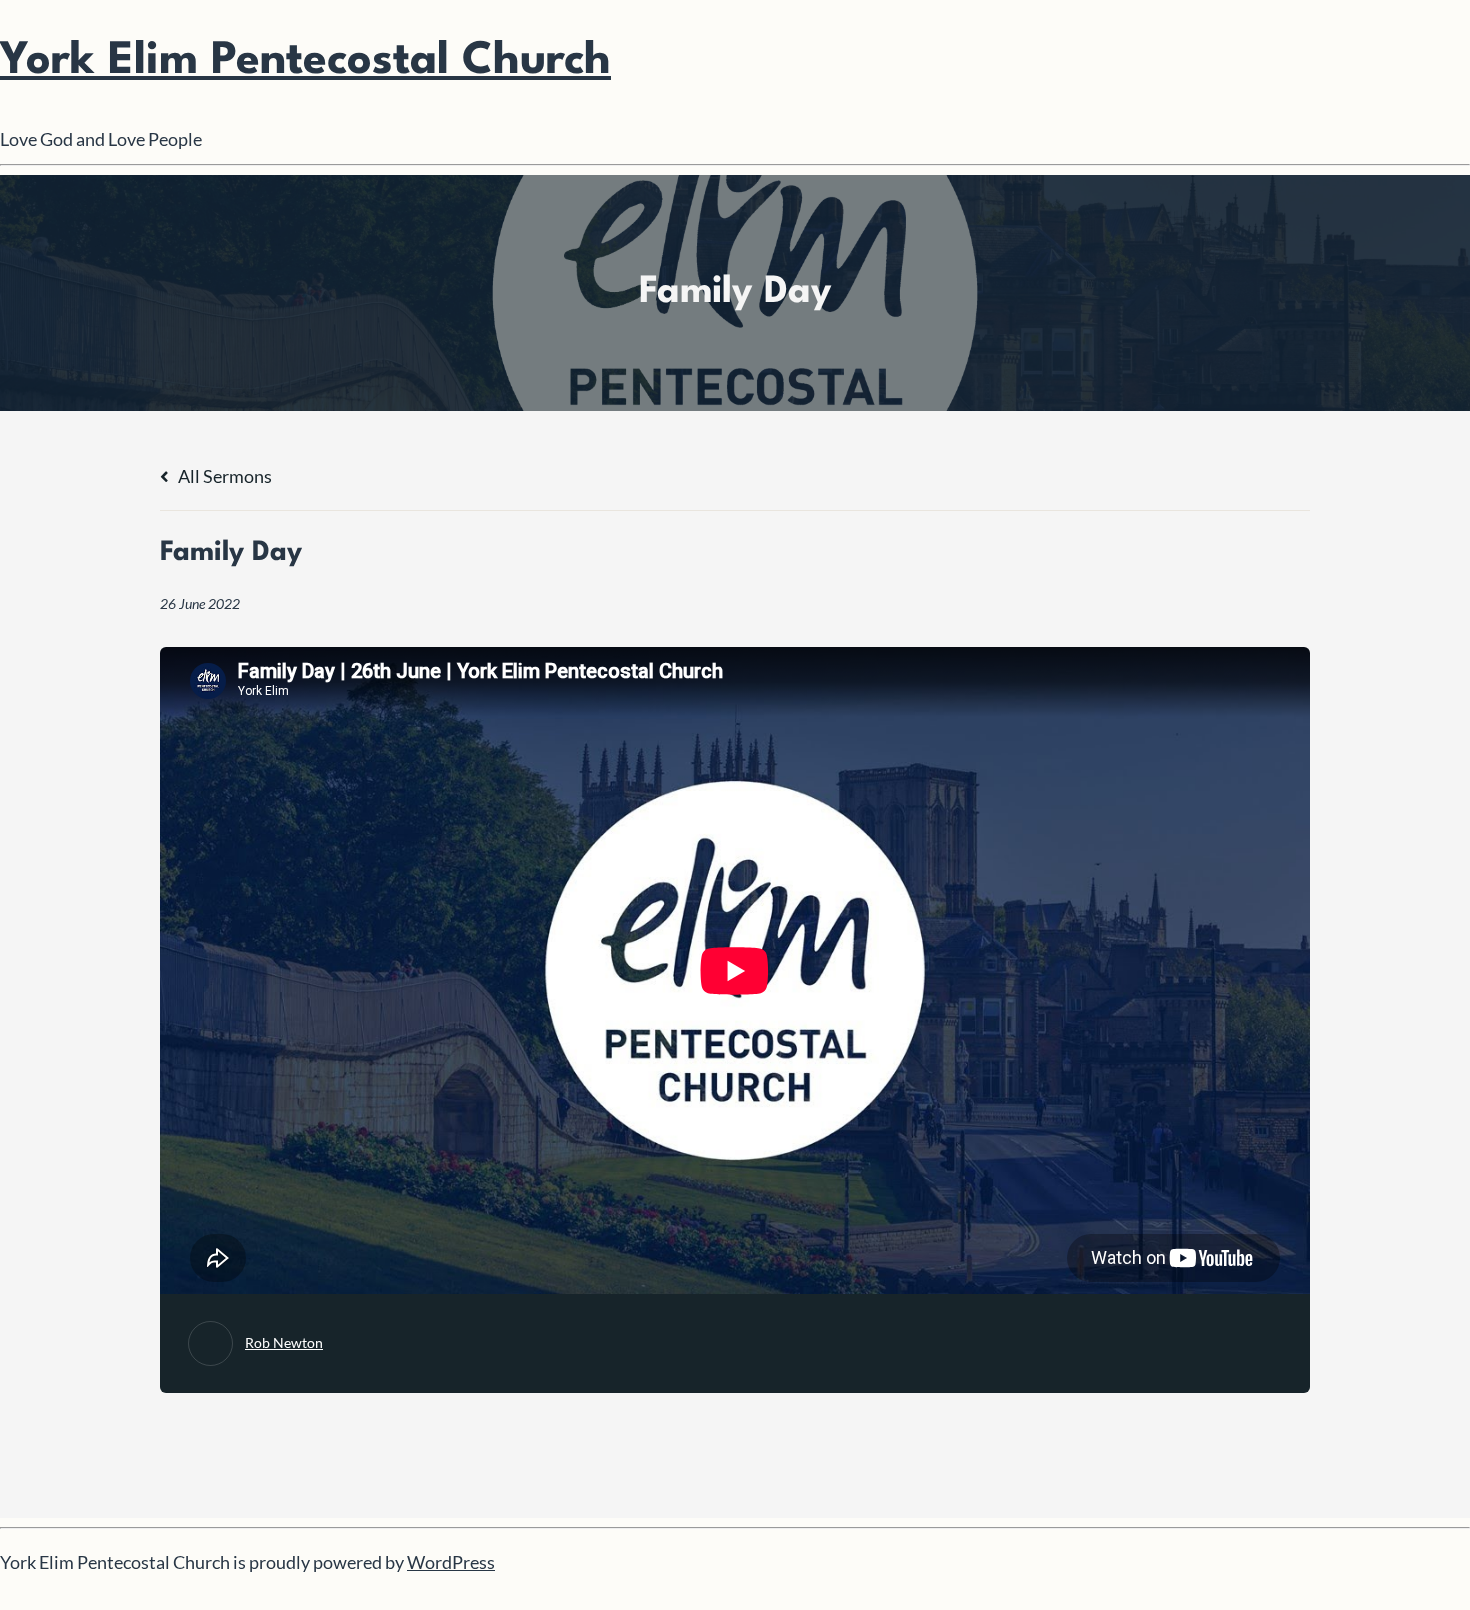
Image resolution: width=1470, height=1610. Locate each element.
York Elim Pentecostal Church (305, 61)
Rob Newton (284, 1342)
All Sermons (223, 476)
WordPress (451, 1562)
